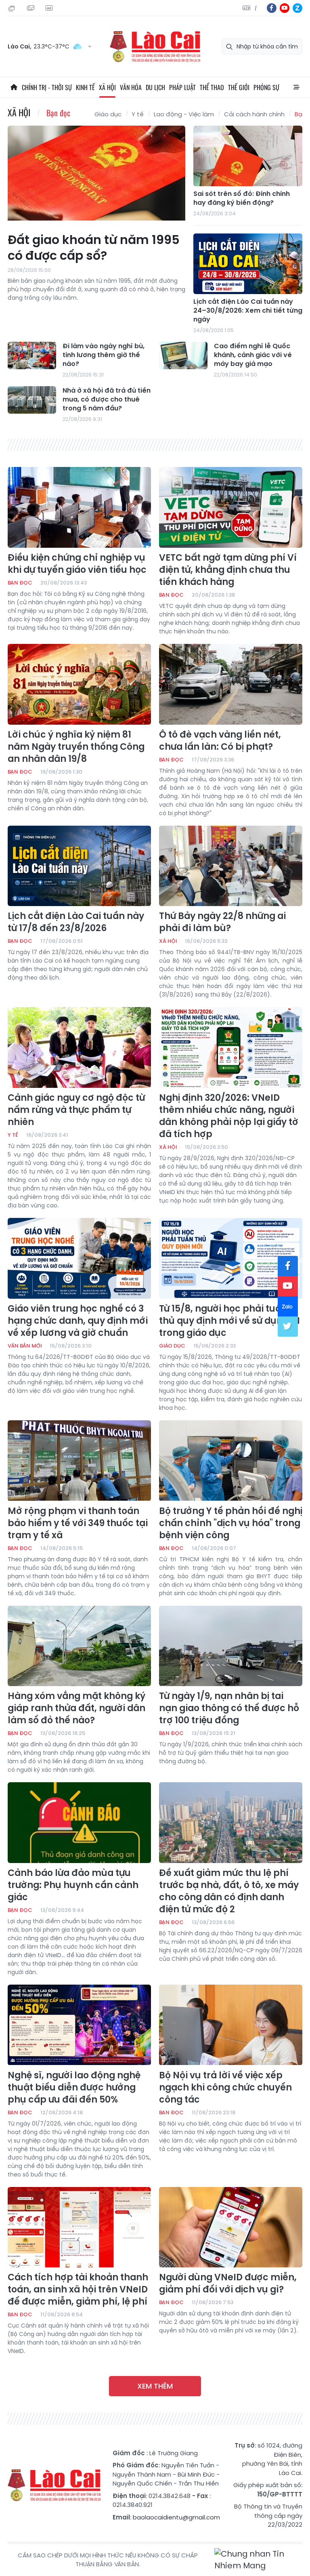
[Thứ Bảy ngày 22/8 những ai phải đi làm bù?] (231, 866)
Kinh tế (85, 87)
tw (288, 1327)
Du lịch (155, 87)
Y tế (138, 114)
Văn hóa (131, 87)
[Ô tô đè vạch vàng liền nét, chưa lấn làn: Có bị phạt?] (231, 684)
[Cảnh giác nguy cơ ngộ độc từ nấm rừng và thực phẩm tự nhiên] (79, 1047)
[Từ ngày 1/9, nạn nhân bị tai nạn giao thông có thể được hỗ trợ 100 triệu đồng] (231, 1646)
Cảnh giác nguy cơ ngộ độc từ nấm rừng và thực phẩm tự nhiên (76, 1110)
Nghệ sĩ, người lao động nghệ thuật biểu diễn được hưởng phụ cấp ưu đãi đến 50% (74, 2088)
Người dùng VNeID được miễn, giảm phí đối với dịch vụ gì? (228, 2284)
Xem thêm (155, 2386)
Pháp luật (182, 87)
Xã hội (107, 87)
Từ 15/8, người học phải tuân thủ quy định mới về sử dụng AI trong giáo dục (229, 1321)
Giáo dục (108, 114)
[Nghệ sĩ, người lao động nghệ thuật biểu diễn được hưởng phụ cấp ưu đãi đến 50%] (79, 2025)
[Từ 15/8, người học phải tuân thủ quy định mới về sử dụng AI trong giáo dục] (231, 1258)
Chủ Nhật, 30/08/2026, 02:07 (13, 8)
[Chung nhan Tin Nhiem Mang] (258, 2560)
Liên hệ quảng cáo (50, 8)
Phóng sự (266, 87)
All (296, 87)
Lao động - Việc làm (184, 114)
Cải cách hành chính (254, 114)
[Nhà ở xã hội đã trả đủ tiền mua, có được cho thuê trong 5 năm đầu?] (32, 400)
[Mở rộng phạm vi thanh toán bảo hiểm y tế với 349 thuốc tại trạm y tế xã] (79, 1461)
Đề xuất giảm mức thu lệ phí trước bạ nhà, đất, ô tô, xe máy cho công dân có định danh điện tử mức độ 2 (229, 1891)
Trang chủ (14, 87)
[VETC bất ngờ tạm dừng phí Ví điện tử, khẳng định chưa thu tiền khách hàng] (231, 507)
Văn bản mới (25, 1346)
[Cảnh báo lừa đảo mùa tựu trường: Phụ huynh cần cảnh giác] (79, 1823)
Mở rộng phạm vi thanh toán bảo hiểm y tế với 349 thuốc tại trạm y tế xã (78, 1523)
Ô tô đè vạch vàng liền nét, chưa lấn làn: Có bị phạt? (220, 741)
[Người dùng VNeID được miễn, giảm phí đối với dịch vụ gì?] (231, 2227)
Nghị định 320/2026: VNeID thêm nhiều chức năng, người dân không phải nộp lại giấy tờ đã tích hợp (229, 1116)
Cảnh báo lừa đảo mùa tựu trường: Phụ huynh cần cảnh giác (73, 1885)
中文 (256, 8)
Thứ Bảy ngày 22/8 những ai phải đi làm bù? (222, 922)
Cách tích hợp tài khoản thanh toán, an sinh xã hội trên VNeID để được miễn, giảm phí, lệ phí (78, 2290)
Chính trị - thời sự (47, 87)
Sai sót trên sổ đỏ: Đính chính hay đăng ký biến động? (242, 198)
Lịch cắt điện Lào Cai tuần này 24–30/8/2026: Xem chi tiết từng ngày (248, 311)
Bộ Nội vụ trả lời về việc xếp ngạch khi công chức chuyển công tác (225, 2088)
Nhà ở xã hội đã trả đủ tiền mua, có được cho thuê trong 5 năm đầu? (107, 400)
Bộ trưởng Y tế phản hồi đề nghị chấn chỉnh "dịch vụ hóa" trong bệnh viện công (231, 1523)
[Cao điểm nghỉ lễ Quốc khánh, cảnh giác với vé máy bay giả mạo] (183, 355)
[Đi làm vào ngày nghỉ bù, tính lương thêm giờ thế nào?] (32, 355)
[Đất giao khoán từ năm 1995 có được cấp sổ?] (96, 176)
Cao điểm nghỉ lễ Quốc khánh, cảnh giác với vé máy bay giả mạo (253, 355)
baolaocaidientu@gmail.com (176, 2517)
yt (285, 8)
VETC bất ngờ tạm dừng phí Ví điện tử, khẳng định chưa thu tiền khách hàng (228, 570)
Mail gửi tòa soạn (31, 8)
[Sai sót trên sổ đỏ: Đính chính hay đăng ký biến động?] (248, 156)
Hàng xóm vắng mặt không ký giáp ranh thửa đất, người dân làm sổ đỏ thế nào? (76, 1708)
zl (297, 8)
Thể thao (212, 87)
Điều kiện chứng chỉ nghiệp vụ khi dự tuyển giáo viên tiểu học (77, 564)
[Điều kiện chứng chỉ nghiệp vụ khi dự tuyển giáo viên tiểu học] (79, 507)
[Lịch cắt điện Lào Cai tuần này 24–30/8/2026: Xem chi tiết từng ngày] (248, 264)
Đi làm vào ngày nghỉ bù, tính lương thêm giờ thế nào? (104, 355)
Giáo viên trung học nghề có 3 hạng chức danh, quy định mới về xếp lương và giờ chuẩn (78, 1321)
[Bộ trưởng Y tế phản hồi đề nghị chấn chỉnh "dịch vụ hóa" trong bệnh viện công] (231, 1461)
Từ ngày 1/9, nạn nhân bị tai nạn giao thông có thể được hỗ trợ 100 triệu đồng (229, 1708)
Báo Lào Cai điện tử (155, 47)
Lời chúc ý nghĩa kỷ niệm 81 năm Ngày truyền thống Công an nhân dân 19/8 (76, 747)
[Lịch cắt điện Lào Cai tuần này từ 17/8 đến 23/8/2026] (79, 866)
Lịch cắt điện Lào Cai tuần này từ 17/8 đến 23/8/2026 (76, 922)
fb (272, 8)
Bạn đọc (58, 113)
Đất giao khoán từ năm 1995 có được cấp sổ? (94, 248)
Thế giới (239, 87)
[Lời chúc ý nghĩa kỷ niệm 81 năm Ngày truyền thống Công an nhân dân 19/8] (79, 684)
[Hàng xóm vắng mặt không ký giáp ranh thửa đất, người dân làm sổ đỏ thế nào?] (79, 1646)
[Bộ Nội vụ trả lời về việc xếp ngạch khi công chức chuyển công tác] (231, 2025)
